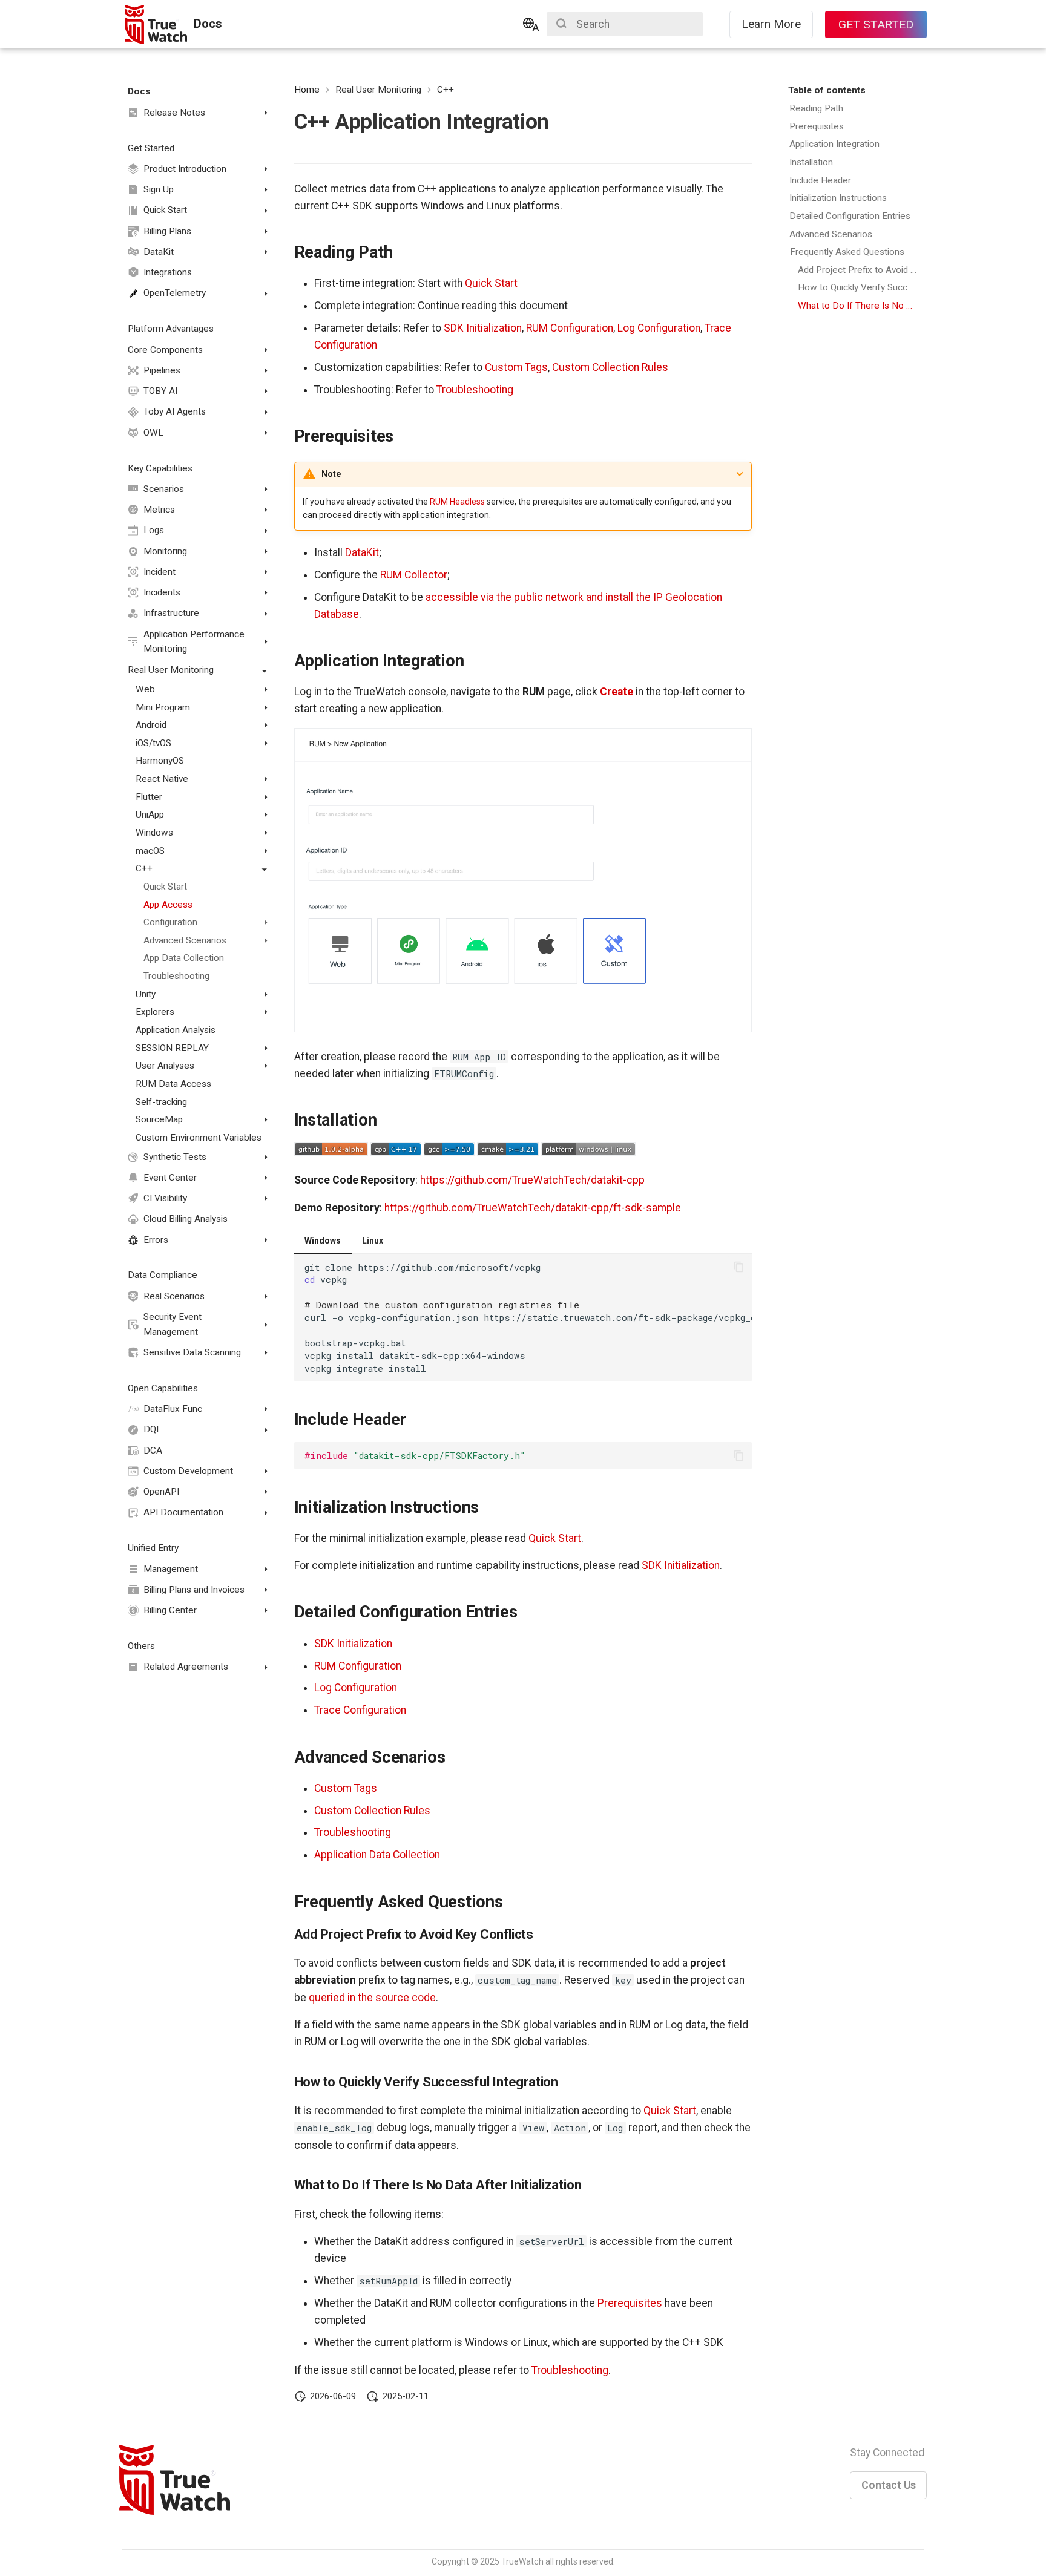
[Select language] (531, 24)
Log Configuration (659, 328)
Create (617, 692)
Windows (323, 1240)
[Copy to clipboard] (738, 1267)
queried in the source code (372, 1998)
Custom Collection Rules (610, 367)
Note (331, 474)
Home (307, 90)
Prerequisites (630, 2303)
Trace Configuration (360, 1710)
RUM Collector (414, 575)
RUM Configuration (570, 328)
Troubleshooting (475, 390)
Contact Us (889, 2485)
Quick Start (491, 283)
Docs (139, 91)
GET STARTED (876, 25)
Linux (373, 1240)
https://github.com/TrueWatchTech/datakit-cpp (532, 1180)
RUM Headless (457, 502)
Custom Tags (516, 367)
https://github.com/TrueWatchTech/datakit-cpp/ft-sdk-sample (533, 1208)
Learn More (771, 24)
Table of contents (827, 90)
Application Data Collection (377, 1855)
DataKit (362, 552)
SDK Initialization (483, 328)
